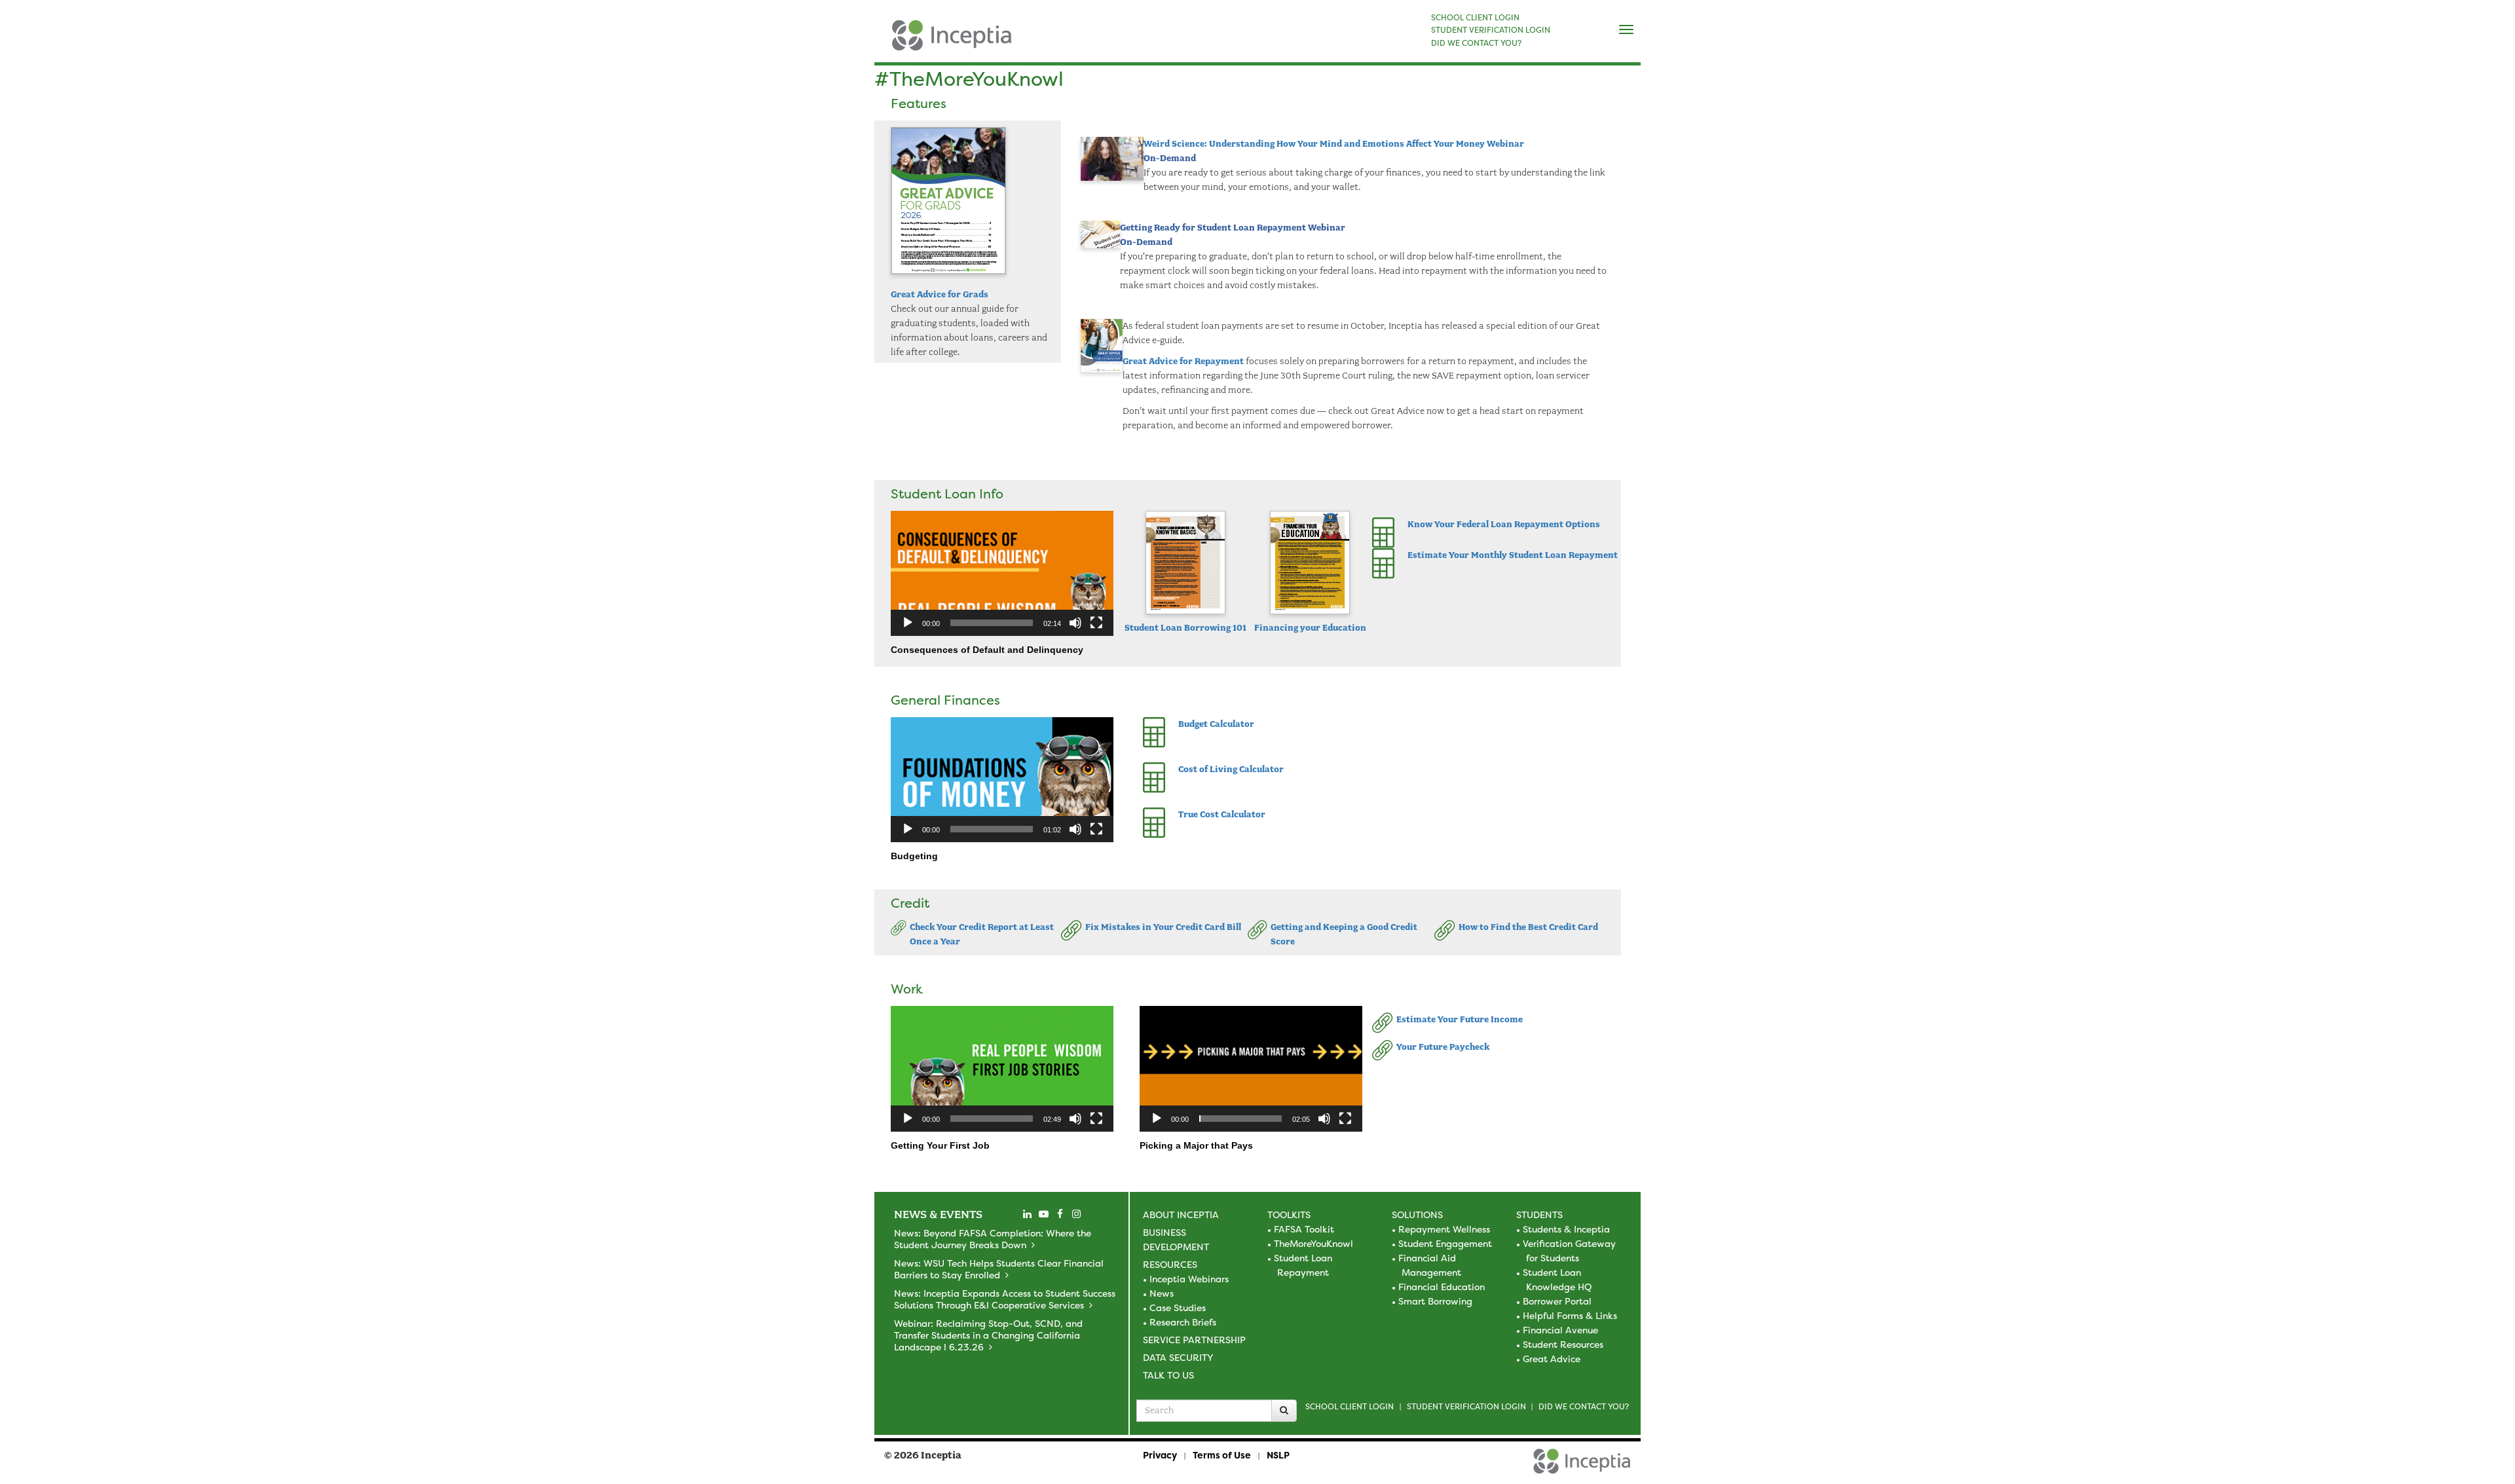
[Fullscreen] (1096, 623)
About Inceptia (1181, 1215)
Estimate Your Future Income (1460, 1019)
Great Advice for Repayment (1183, 361)
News (1162, 1293)
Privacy (1160, 1455)
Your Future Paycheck (1443, 1047)
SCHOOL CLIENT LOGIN (1475, 18)
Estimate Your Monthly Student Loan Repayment (1513, 555)
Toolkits (1289, 1215)
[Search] (1284, 1411)
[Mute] (1075, 623)
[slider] (992, 623)
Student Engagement (1445, 1243)
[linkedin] (1027, 1214)
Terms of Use (1222, 1455)
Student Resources (1563, 1344)
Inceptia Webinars (1189, 1279)
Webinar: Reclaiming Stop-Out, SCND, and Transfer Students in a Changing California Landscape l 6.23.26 (988, 1335)
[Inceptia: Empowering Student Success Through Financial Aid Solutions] (886, 42)
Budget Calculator (1216, 724)
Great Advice (1552, 1359)
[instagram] (1076, 1214)
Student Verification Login (1466, 1406)
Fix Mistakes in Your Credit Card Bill (1163, 927)
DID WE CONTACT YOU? (1476, 43)
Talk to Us (1168, 1375)
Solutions (1417, 1215)
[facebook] (1060, 1214)
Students (1539, 1215)
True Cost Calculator (1222, 814)
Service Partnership (1194, 1340)
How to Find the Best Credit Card (1528, 927)
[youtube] (1043, 1214)
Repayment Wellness (1444, 1229)
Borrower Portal (1557, 1301)
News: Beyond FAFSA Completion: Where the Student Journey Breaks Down (993, 1239)
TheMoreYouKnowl (1313, 1243)
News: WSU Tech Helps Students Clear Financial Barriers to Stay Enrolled (999, 1269)
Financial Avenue (1560, 1330)
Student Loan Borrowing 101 (1185, 628)
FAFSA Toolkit (1304, 1229)
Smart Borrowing (1435, 1301)
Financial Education (1442, 1287)
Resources (1170, 1264)
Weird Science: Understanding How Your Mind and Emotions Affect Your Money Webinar (1334, 144)
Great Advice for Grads (940, 294)
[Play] (908, 623)
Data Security (1178, 1357)
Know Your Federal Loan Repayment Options (1504, 524)
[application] (1002, 573)
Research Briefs (1183, 1322)
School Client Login (1350, 1406)
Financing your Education (1310, 628)
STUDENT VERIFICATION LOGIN (1491, 30)
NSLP (1278, 1455)
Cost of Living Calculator (1231, 769)
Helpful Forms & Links (1570, 1315)
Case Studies (1178, 1308)
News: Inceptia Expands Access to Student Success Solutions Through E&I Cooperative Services (1005, 1299)
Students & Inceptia (1566, 1229)
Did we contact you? (1584, 1406)
